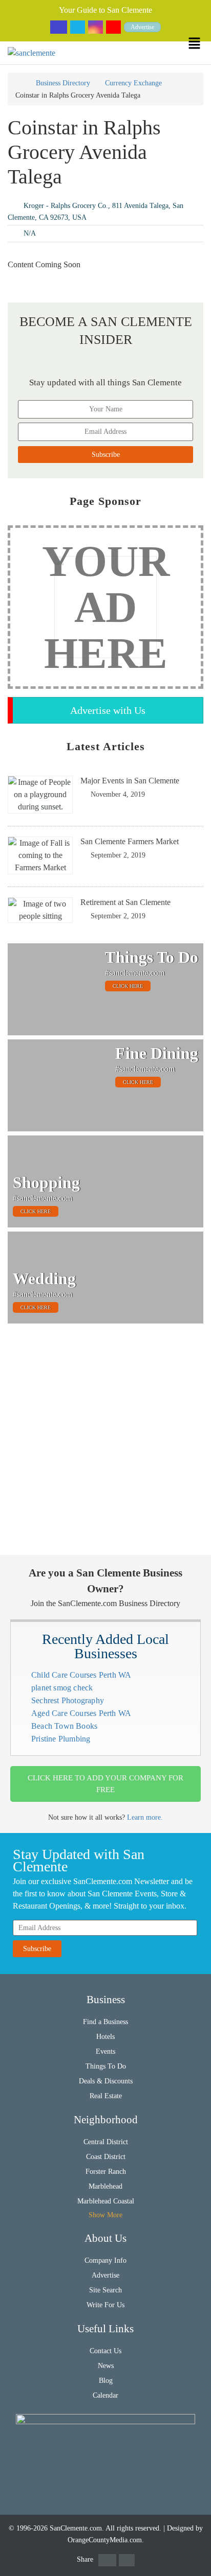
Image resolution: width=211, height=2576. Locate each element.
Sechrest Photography (68, 1700)
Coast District (106, 2157)
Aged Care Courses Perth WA (81, 1713)
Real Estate (106, 2096)
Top (197, 2562)
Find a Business (105, 2022)
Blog (106, 2381)
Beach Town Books (64, 1726)
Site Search (105, 2290)
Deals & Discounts (106, 2081)
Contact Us (105, 2351)
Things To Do (106, 2066)
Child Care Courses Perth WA (81, 1675)
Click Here (128, 986)
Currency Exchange (133, 83)
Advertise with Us (108, 710)
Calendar (105, 2395)
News (106, 2366)
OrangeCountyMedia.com (105, 2540)
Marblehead (105, 2186)
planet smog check (62, 1688)
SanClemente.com (76, 2528)
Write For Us (105, 2305)
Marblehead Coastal (106, 2201)
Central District (106, 2142)
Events (105, 2051)
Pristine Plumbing (61, 1739)
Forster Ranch (106, 2172)
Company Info (105, 2260)
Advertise (142, 27)
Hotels (105, 2037)
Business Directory (63, 83)
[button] (199, 43)
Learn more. (145, 1817)
